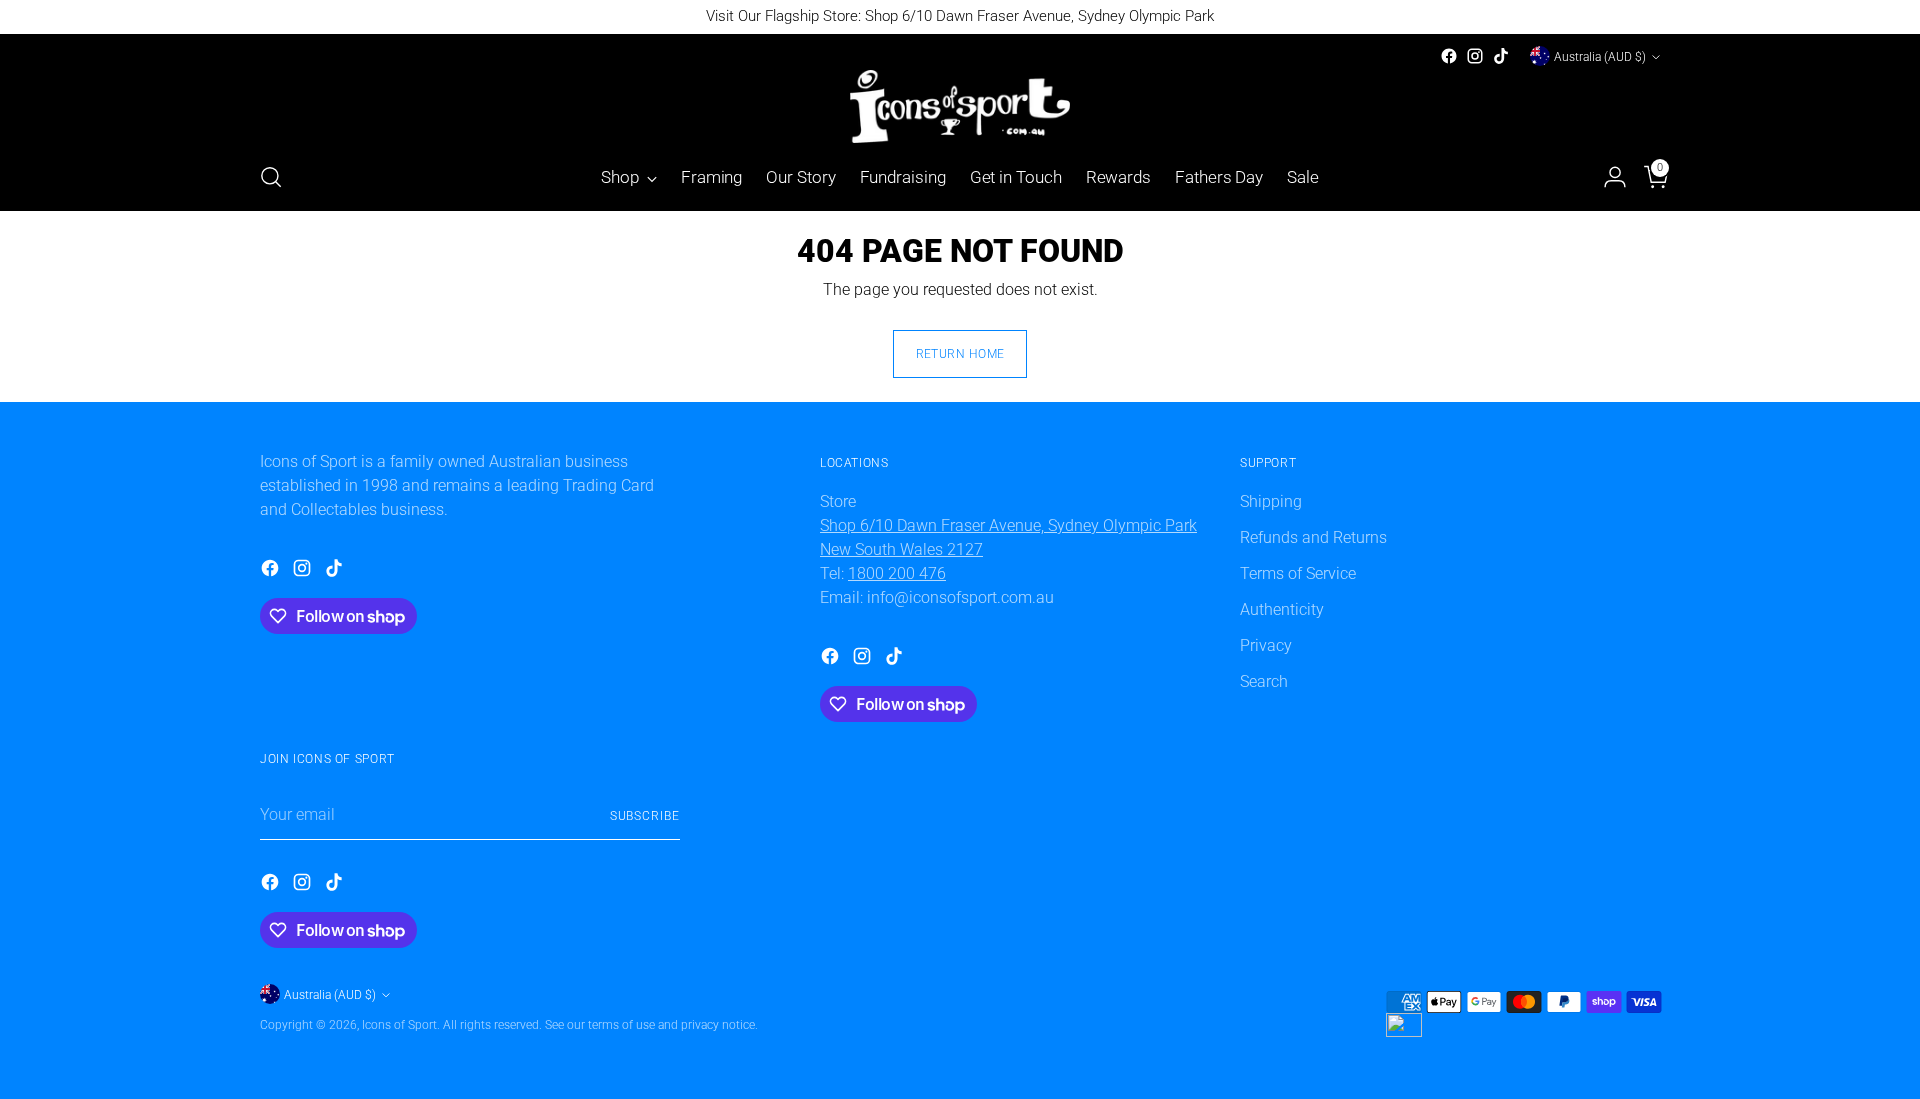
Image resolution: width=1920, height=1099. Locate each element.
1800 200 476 (897, 573)
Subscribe (645, 815)
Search (1264, 681)
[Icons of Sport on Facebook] (1449, 56)
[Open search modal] (271, 177)
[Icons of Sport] (960, 106)
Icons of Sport (399, 1024)
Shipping (1271, 501)
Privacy (1266, 645)
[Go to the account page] (1607, 177)
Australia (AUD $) (1600, 56)
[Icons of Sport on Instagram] (1475, 56)
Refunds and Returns (1313, 537)
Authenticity (1282, 609)
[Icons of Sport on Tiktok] (1501, 56)
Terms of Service (1298, 573)
